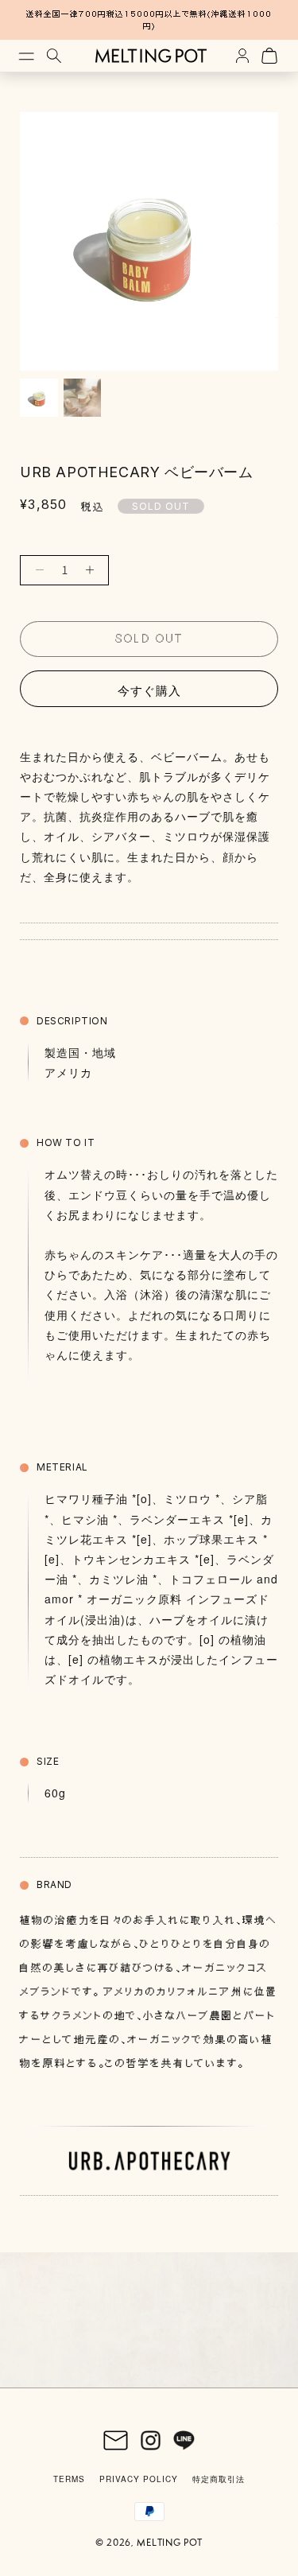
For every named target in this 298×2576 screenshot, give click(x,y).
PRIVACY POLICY (139, 2479)
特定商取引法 (219, 2479)
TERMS (69, 2479)
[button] (24, 56)
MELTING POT (170, 2543)
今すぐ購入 (149, 690)
